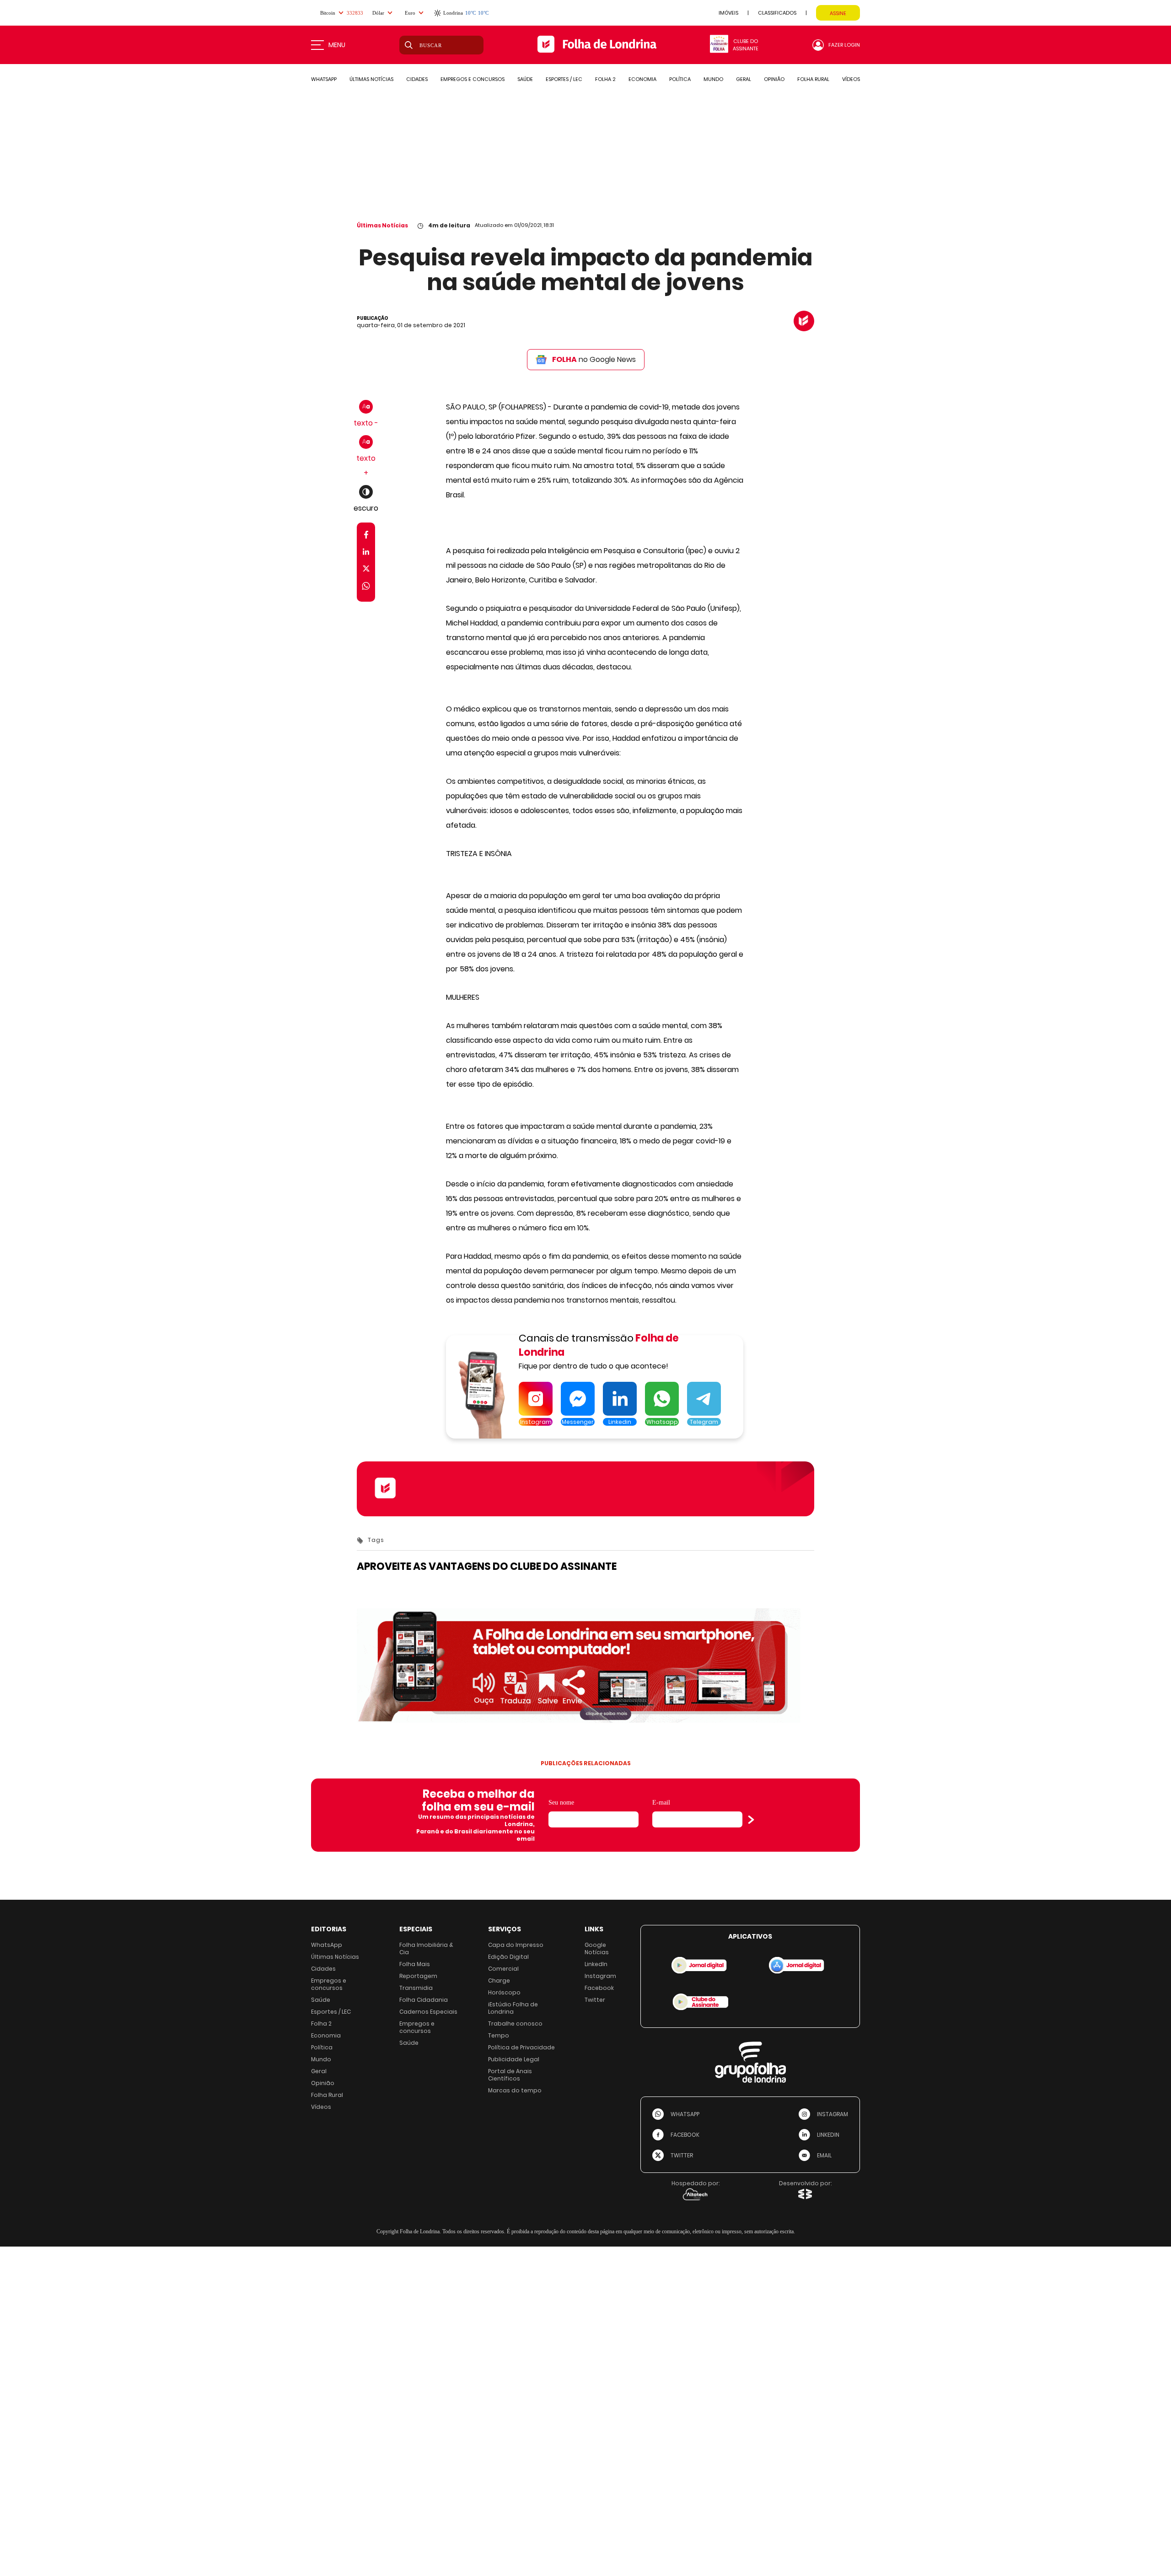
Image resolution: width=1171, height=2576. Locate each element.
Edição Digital (508, 1957)
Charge (499, 1981)
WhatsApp (327, 1945)
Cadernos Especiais (428, 2012)
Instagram (600, 1976)
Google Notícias (597, 1948)
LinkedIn (596, 1964)
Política (322, 2047)
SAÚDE (525, 79)
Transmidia (416, 1988)
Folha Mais (415, 1964)
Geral (319, 2071)
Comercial (503, 1969)
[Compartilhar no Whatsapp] (366, 587)
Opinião (323, 2083)
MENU (337, 45)
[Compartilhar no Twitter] (366, 570)
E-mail (661, 1803)
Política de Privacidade (521, 2047)
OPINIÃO (774, 79)
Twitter (595, 2000)
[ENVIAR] (751, 1820)
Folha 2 (321, 2024)
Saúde (321, 2000)
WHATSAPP (324, 79)
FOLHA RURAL (813, 79)
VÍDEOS (851, 79)
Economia (326, 2035)
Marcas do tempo (515, 2090)
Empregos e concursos (329, 1984)
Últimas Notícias (382, 225)
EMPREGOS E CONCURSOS (473, 79)
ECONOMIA (642, 79)
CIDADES (417, 79)
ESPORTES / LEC (564, 79)
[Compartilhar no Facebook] (366, 536)
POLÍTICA (680, 79)
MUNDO (713, 79)
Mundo (321, 2059)
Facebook (599, 1988)
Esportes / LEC (331, 2012)
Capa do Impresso (516, 1945)
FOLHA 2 (605, 79)
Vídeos (321, 2107)
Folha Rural (327, 2095)
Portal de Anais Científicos (510, 2075)
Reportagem (418, 1976)
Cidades (323, 1969)
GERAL (744, 79)
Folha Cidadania (424, 2000)
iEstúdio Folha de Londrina (513, 2008)
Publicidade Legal (514, 2059)
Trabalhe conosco (515, 2024)
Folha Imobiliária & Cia (426, 1948)
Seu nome (561, 1803)
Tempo (499, 2035)
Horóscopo (504, 1992)
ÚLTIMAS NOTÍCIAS (371, 79)
